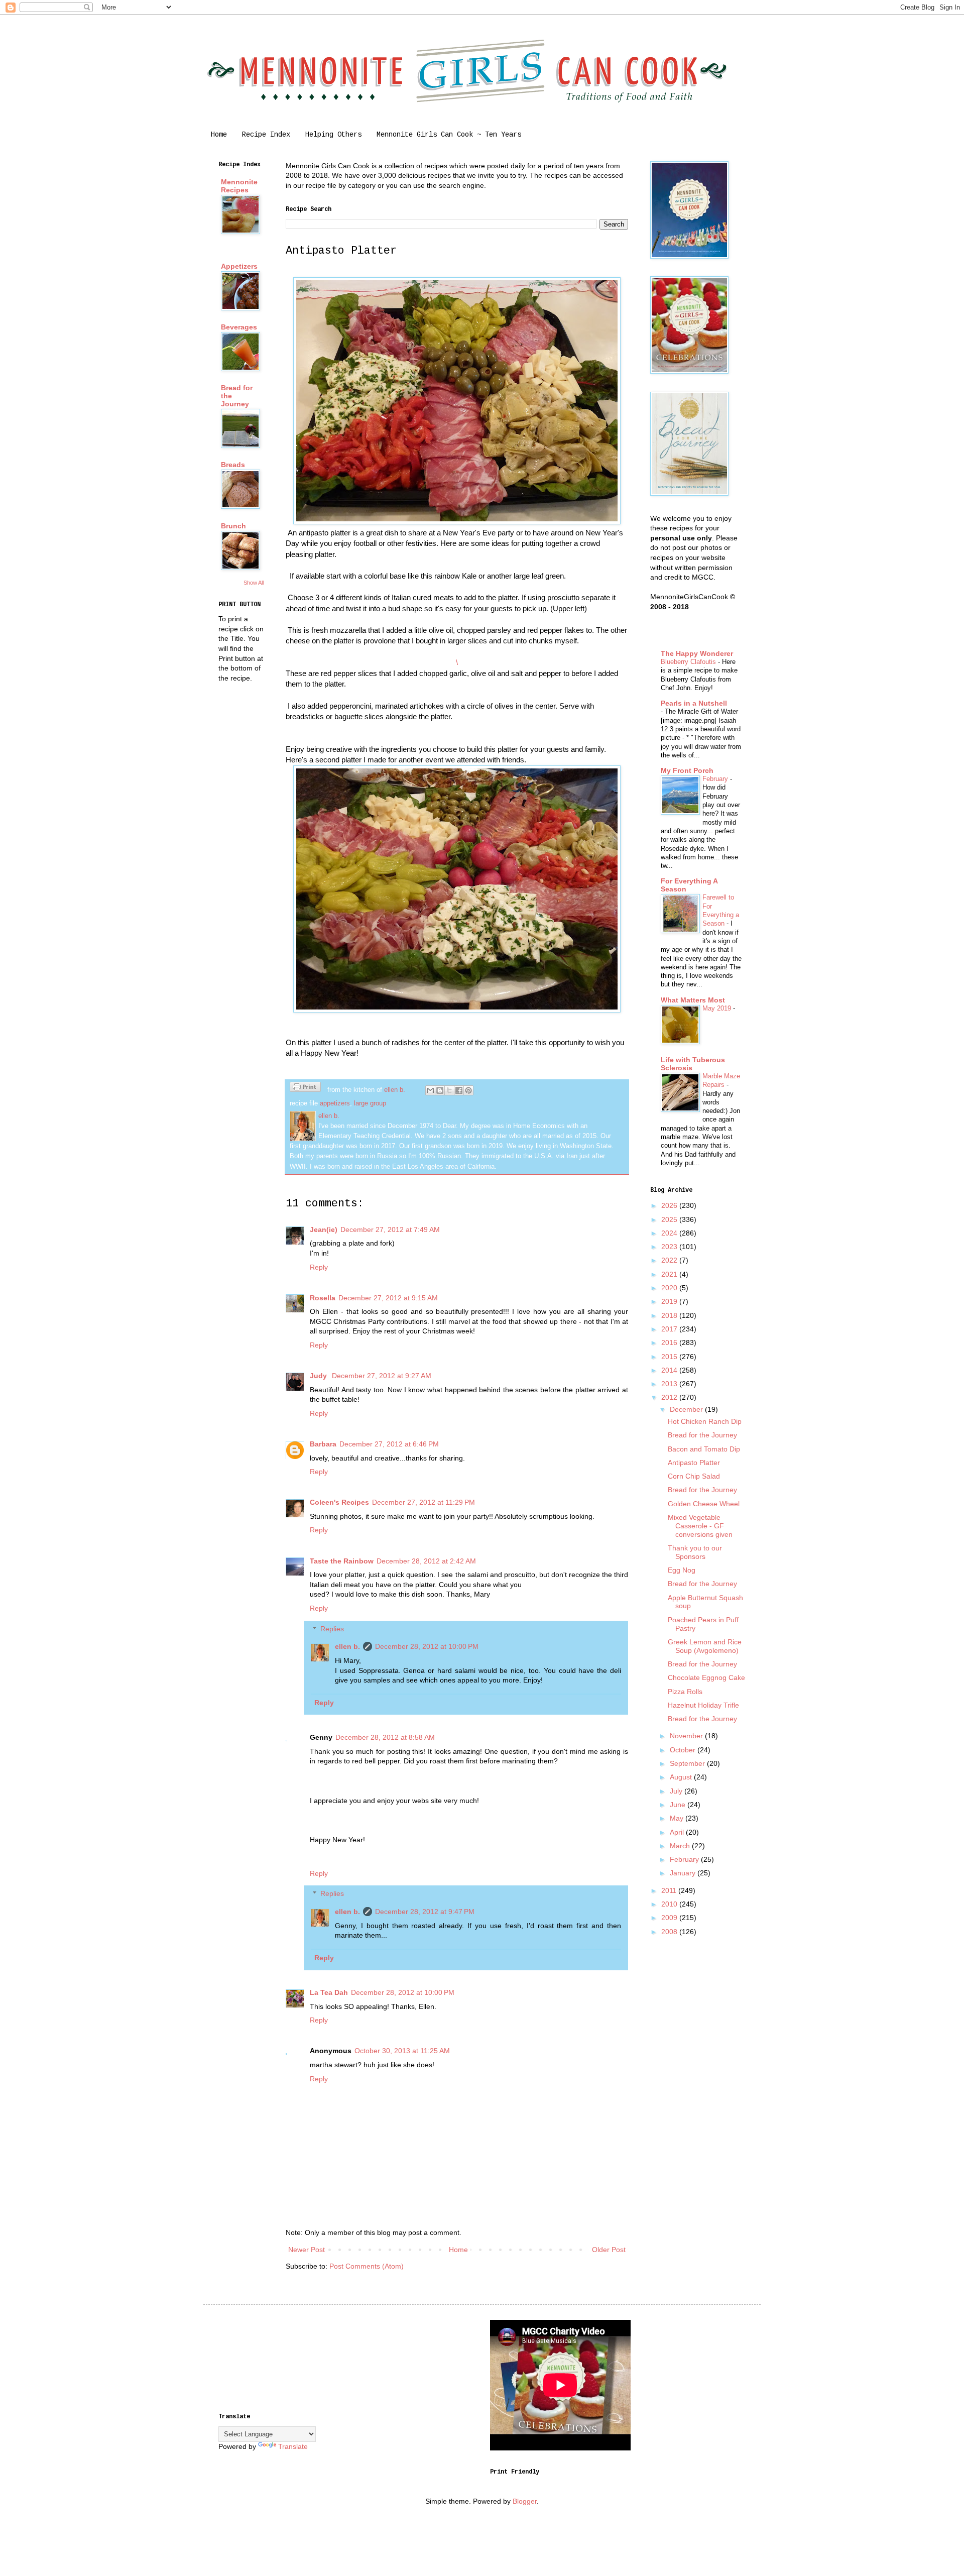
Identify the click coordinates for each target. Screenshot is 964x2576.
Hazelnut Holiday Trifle (703, 1705)
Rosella (323, 1298)
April (678, 1832)
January (684, 1873)
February (716, 779)
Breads (233, 465)
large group (370, 1103)
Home (219, 135)
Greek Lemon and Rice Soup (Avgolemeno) (705, 1646)
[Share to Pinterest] (468, 1090)
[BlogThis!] (440, 1090)
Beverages (239, 327)
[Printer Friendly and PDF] (305, 1088)
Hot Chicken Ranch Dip (705, 1421)
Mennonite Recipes (239, 186)
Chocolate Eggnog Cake (706, 1677)
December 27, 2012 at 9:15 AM (388, 1298)
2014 (670, 1370)
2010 (670, 1904)
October (684, 1750)
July (677, 1791)
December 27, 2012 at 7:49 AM (390, 1229)
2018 (670, 1315)
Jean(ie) (324, 1229)
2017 (670, 1329)
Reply (319, 1267)
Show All (254, 583)
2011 (670, 1890)
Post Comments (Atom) (367, 2266)
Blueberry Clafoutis (689, 662)
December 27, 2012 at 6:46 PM (389, 1444)
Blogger (525, 2501)
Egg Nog (682, 1570)
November (687, 1736)
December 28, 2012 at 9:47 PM (425, 1912)
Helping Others (333, 135)
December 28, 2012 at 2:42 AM (426, 1561)
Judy (319, 1376)
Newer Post (307, 2250)
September (688, 1763)
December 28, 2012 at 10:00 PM (427, 1646)
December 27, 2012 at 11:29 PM (424, 1502)
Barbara (323, 1444)
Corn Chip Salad (694, 1476)
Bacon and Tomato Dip (704, 1449)
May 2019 (718, 1008)
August (682, 1777)
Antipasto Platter (694, 1463)
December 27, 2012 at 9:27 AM (382, 1376)
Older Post (609, 2250)
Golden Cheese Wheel (704, 1504)
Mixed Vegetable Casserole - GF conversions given (700, 1526)
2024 (670, 1233)
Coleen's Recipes (339, 1502)
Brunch (233, 526)
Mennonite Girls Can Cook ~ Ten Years (449, 135)
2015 (670, 1357)
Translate (293, 2446)
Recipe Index (266, 135)
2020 (670, 1288)
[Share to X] (449, 1090)
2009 (670, 1918)
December (687, 1409)
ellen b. (347, 1646)
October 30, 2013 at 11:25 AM (402, 2051)
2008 (670, 1932)
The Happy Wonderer (697, 653)
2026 (670, 1205)
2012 (670, 1397)
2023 (670, 1247)
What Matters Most (693, 1000)
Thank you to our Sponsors (695, 1552)
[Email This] (430, 1090)
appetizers (335, 1103)
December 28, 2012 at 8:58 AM (385, 1737)
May (678, 1818)
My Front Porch (687, 770)
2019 (670, 1301)
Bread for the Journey (702, 1435)
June (679, 1805)
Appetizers (239, 266)
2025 (670, 1219)
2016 (670, 1342)
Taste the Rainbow (342, 1561)
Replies (332, 1629)
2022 (670, 1260)
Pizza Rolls (685, 1692)
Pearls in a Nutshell (694, 703)
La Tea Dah (329, 1992)
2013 (670, 1384)
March (681, 1846)
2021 (670, 1274)
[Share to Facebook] (459, 1090)
